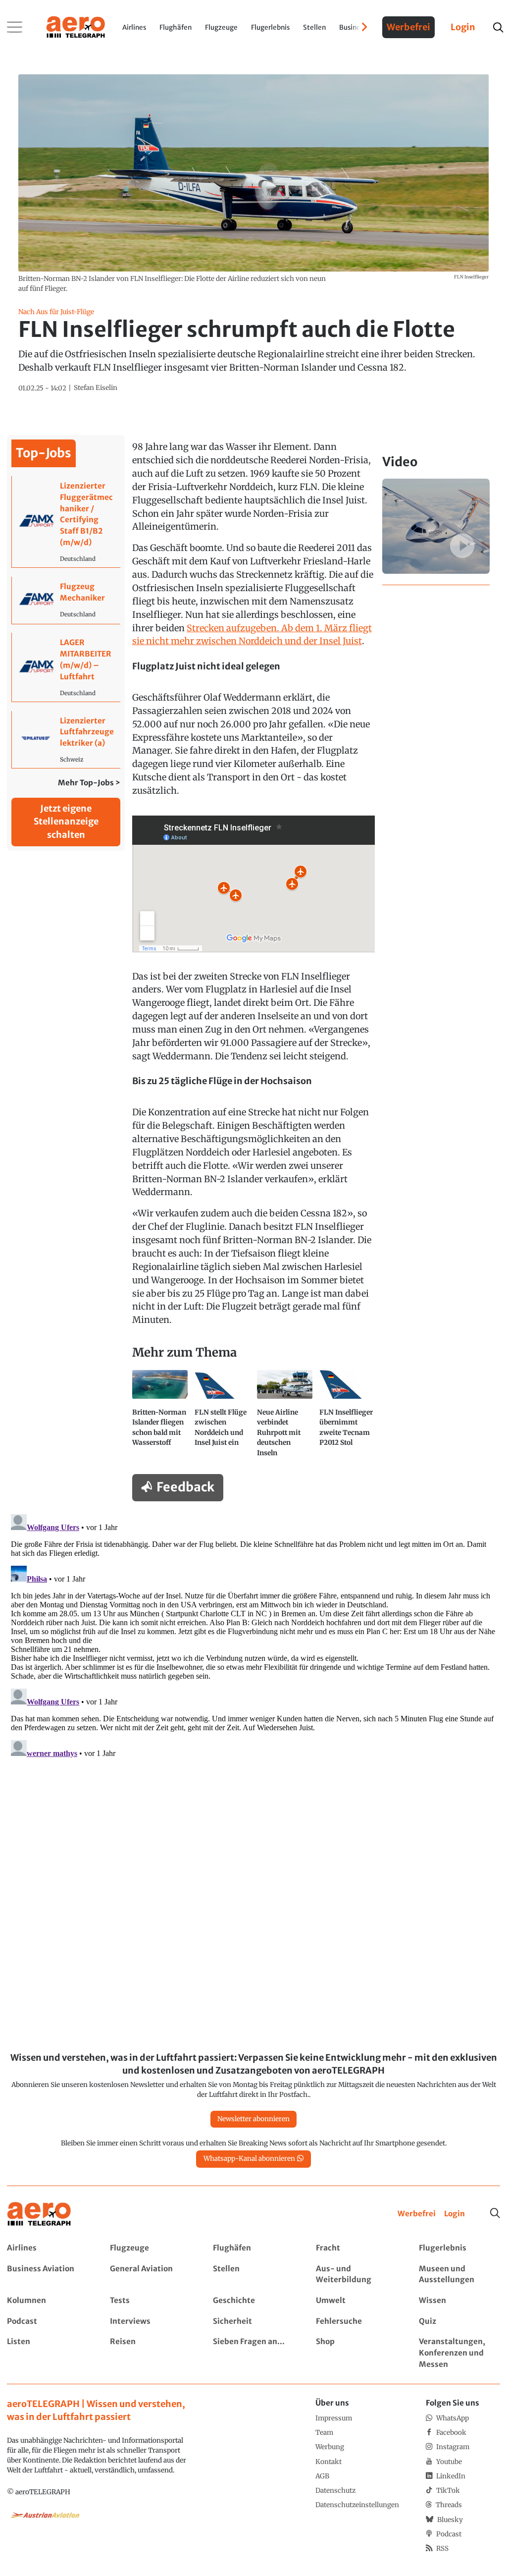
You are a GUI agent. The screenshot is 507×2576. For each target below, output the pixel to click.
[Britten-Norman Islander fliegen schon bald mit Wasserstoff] (160, 1418)
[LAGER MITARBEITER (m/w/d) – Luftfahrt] (66, 667)
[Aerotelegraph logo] (76, 26)
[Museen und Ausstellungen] (459, 2275)
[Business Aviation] (47, 2275)
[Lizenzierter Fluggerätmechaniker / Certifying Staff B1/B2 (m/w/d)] (66, 522)
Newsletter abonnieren (253, 2119)
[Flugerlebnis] (459, 2248)
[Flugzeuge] (150, 2248)
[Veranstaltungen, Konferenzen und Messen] (459, 2353)
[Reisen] (150, 2353)
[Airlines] (47, 2248)
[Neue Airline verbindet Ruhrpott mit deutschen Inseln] (285, 1418)
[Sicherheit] (253, 2322)
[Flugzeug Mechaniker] (66, 600)
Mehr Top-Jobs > (89, 783)
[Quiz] (459, 2322)
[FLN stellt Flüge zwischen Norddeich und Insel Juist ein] (222, 1418)
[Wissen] (459, 2301)
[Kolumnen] (47, 2301)
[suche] (498, 27)
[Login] (455, 2214)
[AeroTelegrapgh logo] (39, 2214)
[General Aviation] (150, 2275)
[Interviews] (150, 2322)
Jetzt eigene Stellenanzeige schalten (66, 822)
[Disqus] (253, 1634)
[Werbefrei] (417, 2214)
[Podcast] (47, 2322)
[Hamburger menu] (15, 27)
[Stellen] (253, 2275)
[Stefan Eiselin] (96, 388)
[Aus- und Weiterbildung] (356, 2275)
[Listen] (47, 2353)
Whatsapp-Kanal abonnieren (249, 2159)
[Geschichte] (253, 2301)
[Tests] (150, 2301)
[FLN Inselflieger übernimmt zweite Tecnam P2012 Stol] (347, 1418)
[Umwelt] (356, 2301)
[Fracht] (356, 2248)
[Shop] (356, 2353)
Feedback (185, 1487)
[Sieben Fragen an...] (253, 2353)
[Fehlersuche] (356, 2322)
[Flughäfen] (253, 2248)
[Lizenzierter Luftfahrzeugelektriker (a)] (66, 740)
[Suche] (495, 2213)
